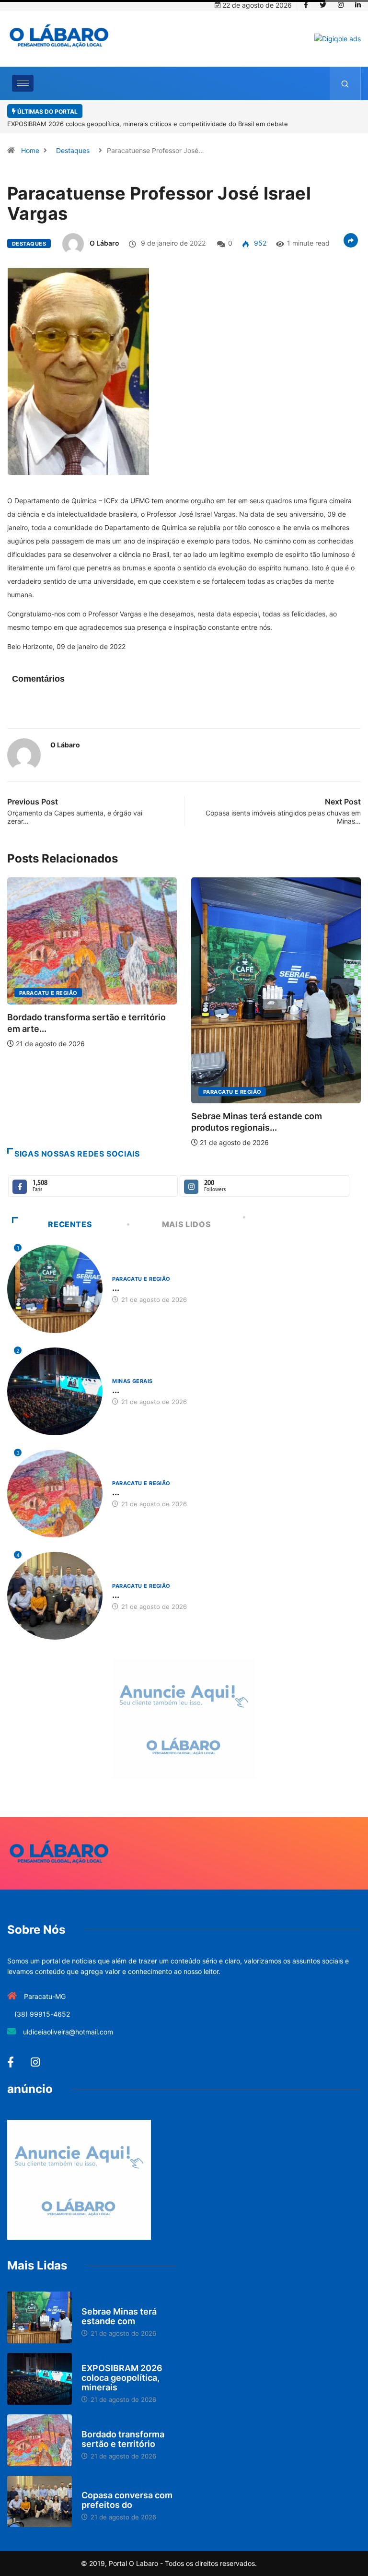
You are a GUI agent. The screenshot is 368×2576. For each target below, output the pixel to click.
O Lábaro (104, 231)
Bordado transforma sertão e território (123, 2428)
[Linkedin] (358, 5)
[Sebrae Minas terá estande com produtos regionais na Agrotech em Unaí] (40, 2306)
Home (30, 139)
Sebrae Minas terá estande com (119, 2305)
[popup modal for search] (345, 83)
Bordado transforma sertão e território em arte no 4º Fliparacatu (183, 112)
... (116, 1276)
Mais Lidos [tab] (186, 1213)
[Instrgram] (341, 5)
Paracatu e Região (48, 1080)
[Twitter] (323, 5)
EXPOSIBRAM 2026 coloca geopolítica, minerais (122, 2366)
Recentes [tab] (70, 1213)
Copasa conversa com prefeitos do (127, 2488)
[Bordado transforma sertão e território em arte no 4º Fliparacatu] (40, 2429)
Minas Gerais (223, 967)
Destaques (73, 139)
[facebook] (306, 5)
